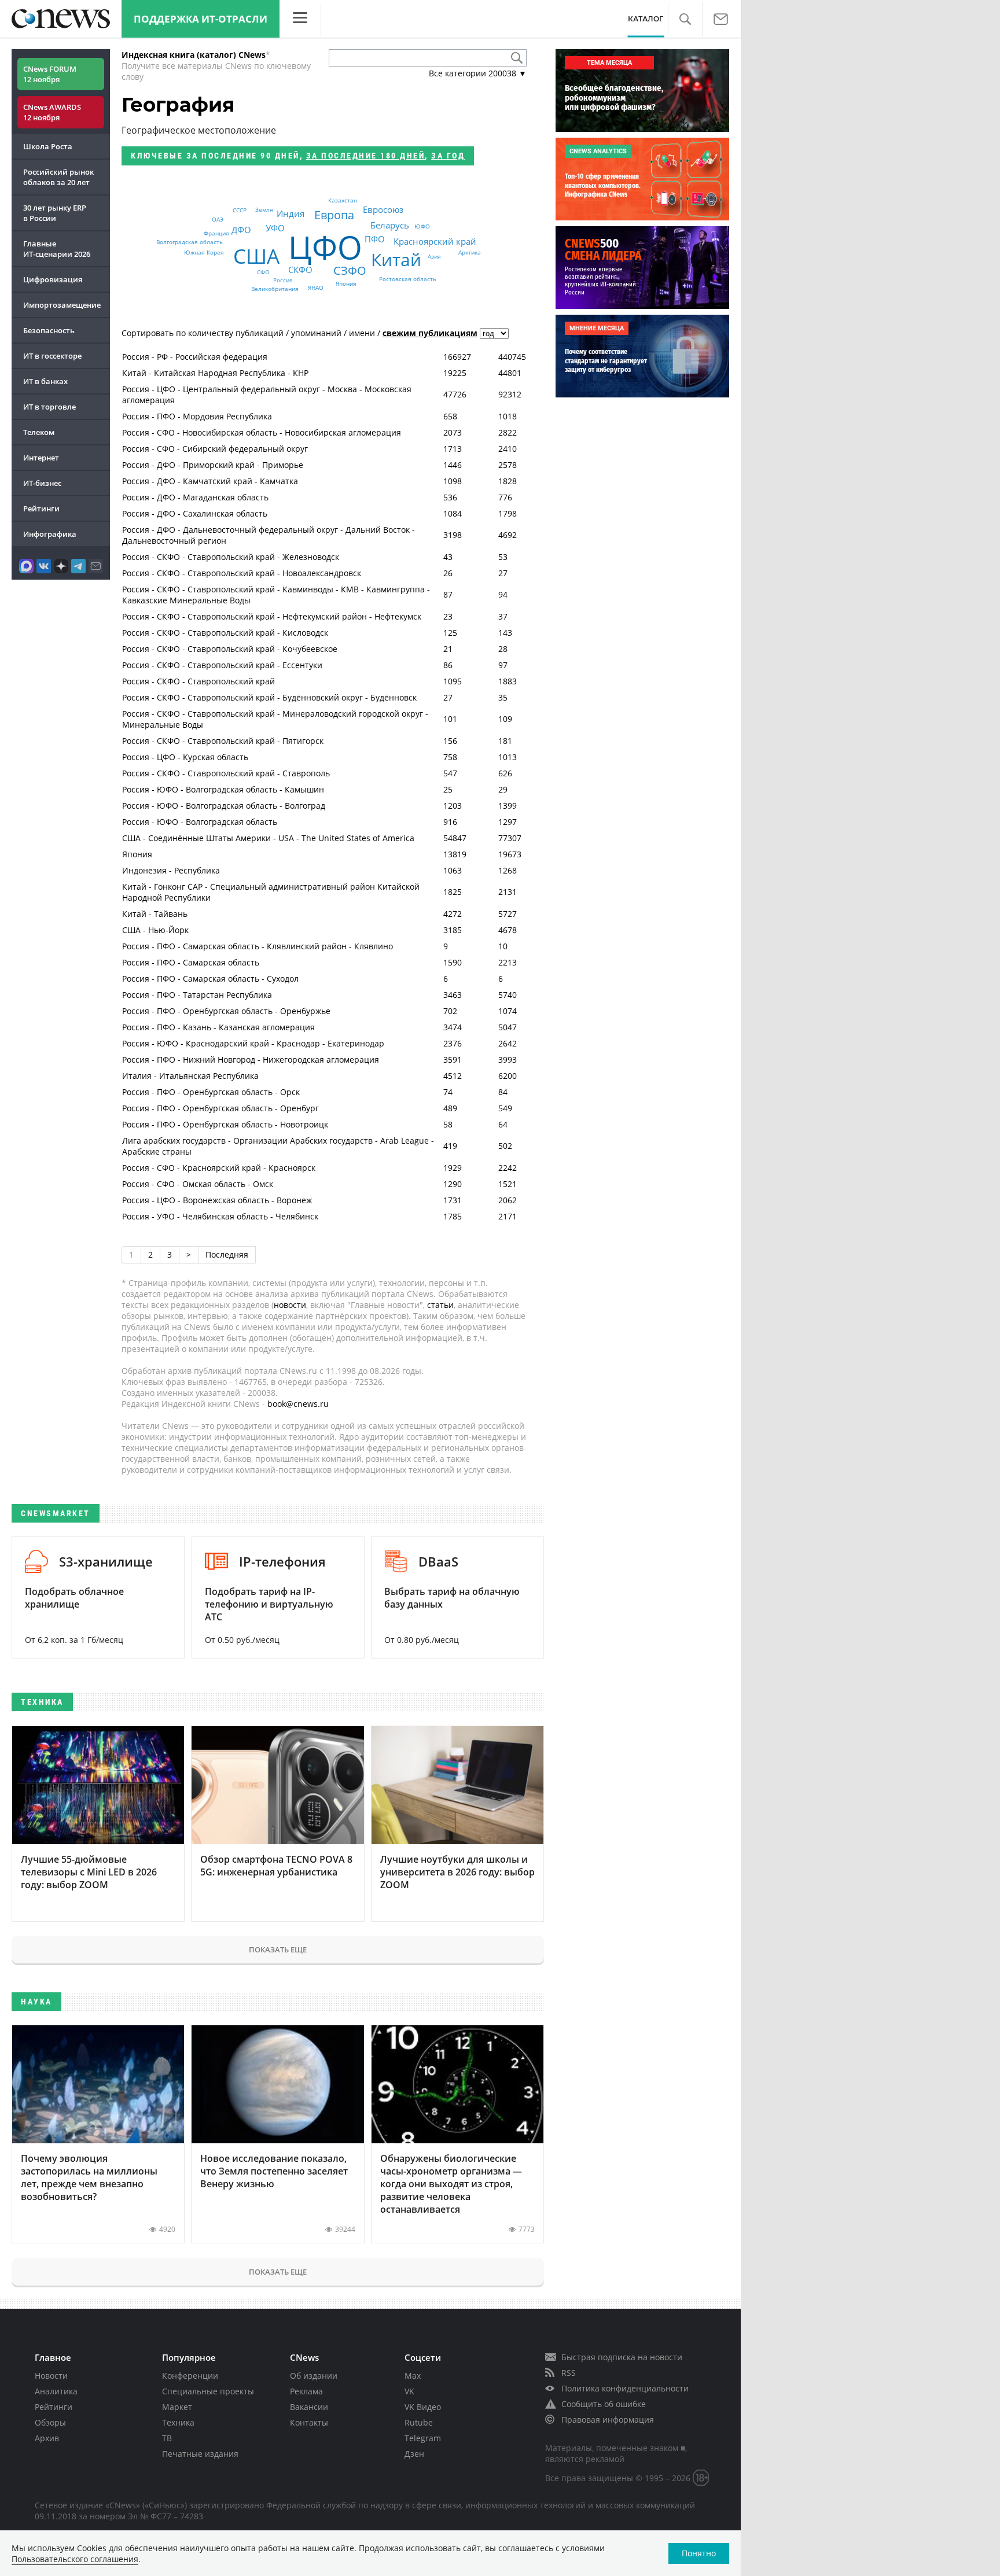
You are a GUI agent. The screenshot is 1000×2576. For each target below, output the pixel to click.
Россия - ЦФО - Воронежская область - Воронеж (217, 1200)
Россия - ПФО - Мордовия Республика (197, 416)
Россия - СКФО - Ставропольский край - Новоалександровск (242, 573)
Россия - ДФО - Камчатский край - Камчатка (210, 481)
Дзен (414, 2454)
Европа (334, 215)
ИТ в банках (45, 381)
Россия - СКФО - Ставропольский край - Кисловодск (225, 633)
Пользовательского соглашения (75, 2559)
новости (290, 1305)
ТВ (167, 2438)
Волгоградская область (190, 242)
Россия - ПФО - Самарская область (191, 962)
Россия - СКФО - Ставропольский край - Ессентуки (222, 665)
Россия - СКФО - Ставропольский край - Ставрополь (226, 773)
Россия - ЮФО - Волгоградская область (200, 822)
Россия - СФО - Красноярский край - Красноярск (219, 1168)
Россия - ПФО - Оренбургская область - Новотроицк (225, 1124)
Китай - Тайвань (155, 914)
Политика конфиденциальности (625, 2388)
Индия (291, 213)
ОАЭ (218, 219)
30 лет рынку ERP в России (55, 213)
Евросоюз (383, 210)
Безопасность (49, 330)
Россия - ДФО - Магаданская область (195, 497)
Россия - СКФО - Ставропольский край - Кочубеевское (230, 649)
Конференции (190, 2376)
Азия (434, 256)
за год (448, 156)
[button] (685, 19)
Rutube (419, 2422)
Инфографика (50, 534)
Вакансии (309, 2407)
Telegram (423, 2438)
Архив (47, 2438)
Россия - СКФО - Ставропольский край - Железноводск (231, 557)
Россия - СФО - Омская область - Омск (198, 1184)
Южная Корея (204, 252)
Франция (216, 234)
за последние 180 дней (366, 156)
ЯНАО (316, 288)
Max (413, 2376)
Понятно (699, 2553)
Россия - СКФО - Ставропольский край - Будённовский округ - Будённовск (269, 697)
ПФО (375, 239)
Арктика (470, 253)
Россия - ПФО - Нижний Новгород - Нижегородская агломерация (251, 1059)
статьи (440, 1305)
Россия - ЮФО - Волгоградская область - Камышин (223, 789)
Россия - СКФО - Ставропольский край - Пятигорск (223, 741)
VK (409, 2391)
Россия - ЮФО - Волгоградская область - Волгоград (224, 806)
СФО (263, 272)
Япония (346, 283)
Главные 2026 (57, 249)
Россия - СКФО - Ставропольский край (198, 681)
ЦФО (325, 247)
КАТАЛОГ (646, 19)
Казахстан (343, 200)
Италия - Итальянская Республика (190, 1076)
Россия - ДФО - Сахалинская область (195, 513)
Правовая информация (608, 2420)
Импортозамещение (62, 305)
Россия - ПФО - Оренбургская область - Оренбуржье (226, 1011)
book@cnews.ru (298, 1404)
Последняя (227, 1254)
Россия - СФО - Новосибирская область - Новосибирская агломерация (262, 432)
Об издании (314, 2376)
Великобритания (275, 289)
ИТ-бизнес (42, 483)
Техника (178, 2422)
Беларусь (390, 226)
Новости (51, 2376)
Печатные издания (200, 2454)
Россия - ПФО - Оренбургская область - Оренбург (220, 1108)
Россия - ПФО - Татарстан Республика (197, 995)
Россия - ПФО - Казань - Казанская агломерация (218, 1027)
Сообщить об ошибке (604, 2404)
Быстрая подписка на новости (622, 2357)
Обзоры (50, 2422)
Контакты (309, 2422)
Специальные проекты (208, 2391)
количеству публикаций (236, 333)
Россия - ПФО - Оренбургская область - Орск (211, 1092)
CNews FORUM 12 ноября (50, 74)
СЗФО (350, 270)
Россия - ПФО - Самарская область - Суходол (210, 979)
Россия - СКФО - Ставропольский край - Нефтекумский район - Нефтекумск (272, 616)
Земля (264, 209)
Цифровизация (53, 279)
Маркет (177, 2407)
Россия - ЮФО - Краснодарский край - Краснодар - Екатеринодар (253, 1043)
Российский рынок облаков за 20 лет (58, 177)
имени (362, 333)
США (256, 256)
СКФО (300, 270)
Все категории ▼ (478, 73)
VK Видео (423, 2407)
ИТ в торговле (49, 407)
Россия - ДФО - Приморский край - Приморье (213, 465)
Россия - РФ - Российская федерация (195, 357)
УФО (275, 229)
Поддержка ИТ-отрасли (201, 19)
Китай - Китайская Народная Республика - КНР (215, 373)
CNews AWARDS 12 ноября (52, 112)
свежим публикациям (430, 333)
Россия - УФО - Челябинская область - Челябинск (220, 1216)
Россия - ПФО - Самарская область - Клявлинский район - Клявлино (258, 946)
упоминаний (316, 333)
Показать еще (278, 1949)
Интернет (41, 458)
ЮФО (422, 226)
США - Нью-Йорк (155, 930)
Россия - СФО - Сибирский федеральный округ (215, 449)
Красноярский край (435, 241)
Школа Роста (48, 146)
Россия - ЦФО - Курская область (185, 757)
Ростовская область (408, 279)
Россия (283, 280)
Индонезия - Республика (171, 870)
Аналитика (56, 2391)
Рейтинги (41, 508)
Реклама (306, 2391)
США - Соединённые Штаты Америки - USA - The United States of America (268, 838)
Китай (396, 259)
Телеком (39, 432)
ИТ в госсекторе (52, 356)
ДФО (241, 230)
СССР (240, 210)
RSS (569, 2373)
